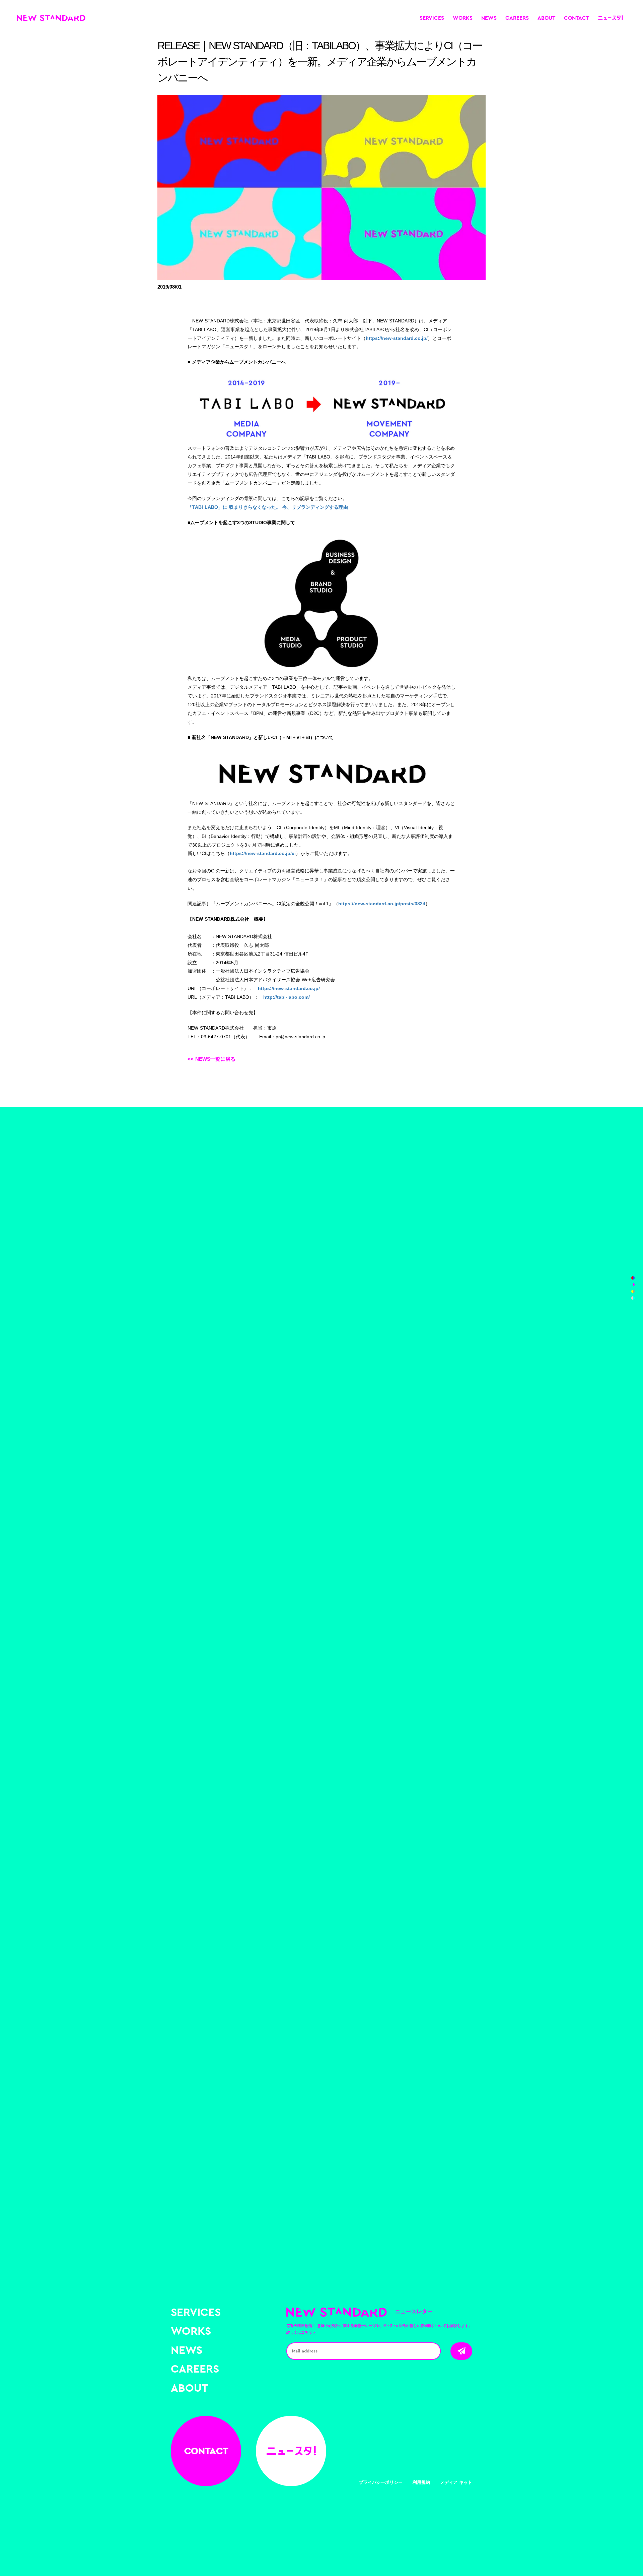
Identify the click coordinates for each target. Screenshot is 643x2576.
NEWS (489, 18)
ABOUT (546, 18)
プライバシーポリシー (381, 2482)
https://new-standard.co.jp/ (397, 338)
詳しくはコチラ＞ (301, 2332)
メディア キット (456, 2482)
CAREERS (517, 18)
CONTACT (577, 18)
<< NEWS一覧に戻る (211, 1059)
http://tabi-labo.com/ (287, 997)
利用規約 (421, 2482)
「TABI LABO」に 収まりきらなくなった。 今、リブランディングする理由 (268, 507)
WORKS (463, 18)
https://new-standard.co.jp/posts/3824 (382, 904)
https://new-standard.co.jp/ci (263, 853)
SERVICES (432, 18)
